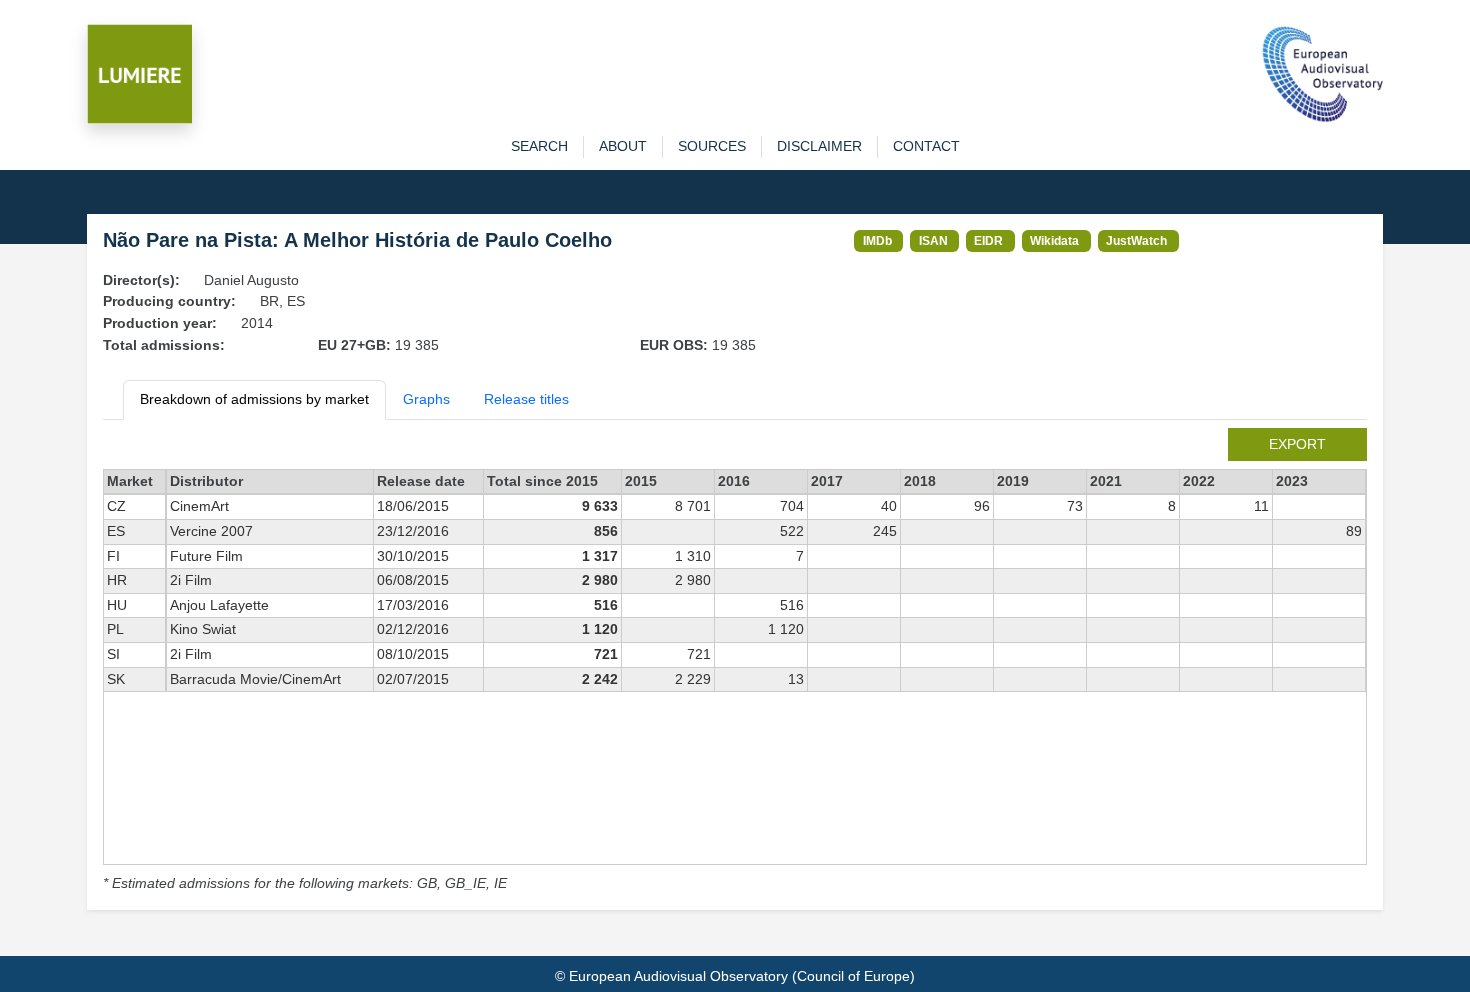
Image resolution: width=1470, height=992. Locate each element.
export (1297, 444)
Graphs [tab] (426, 399)
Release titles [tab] (526, 399)
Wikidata (1054, 240)
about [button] (623, 146)
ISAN (933, 240)
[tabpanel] (735, 661)
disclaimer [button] (819, 146)
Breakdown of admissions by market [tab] (254, 399)
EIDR (988, 240)
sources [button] (712, 146)
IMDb (877, 240)
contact (926, 146)
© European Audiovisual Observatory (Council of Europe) (735, 976)
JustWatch (1136, 240)
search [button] (539, 146)
